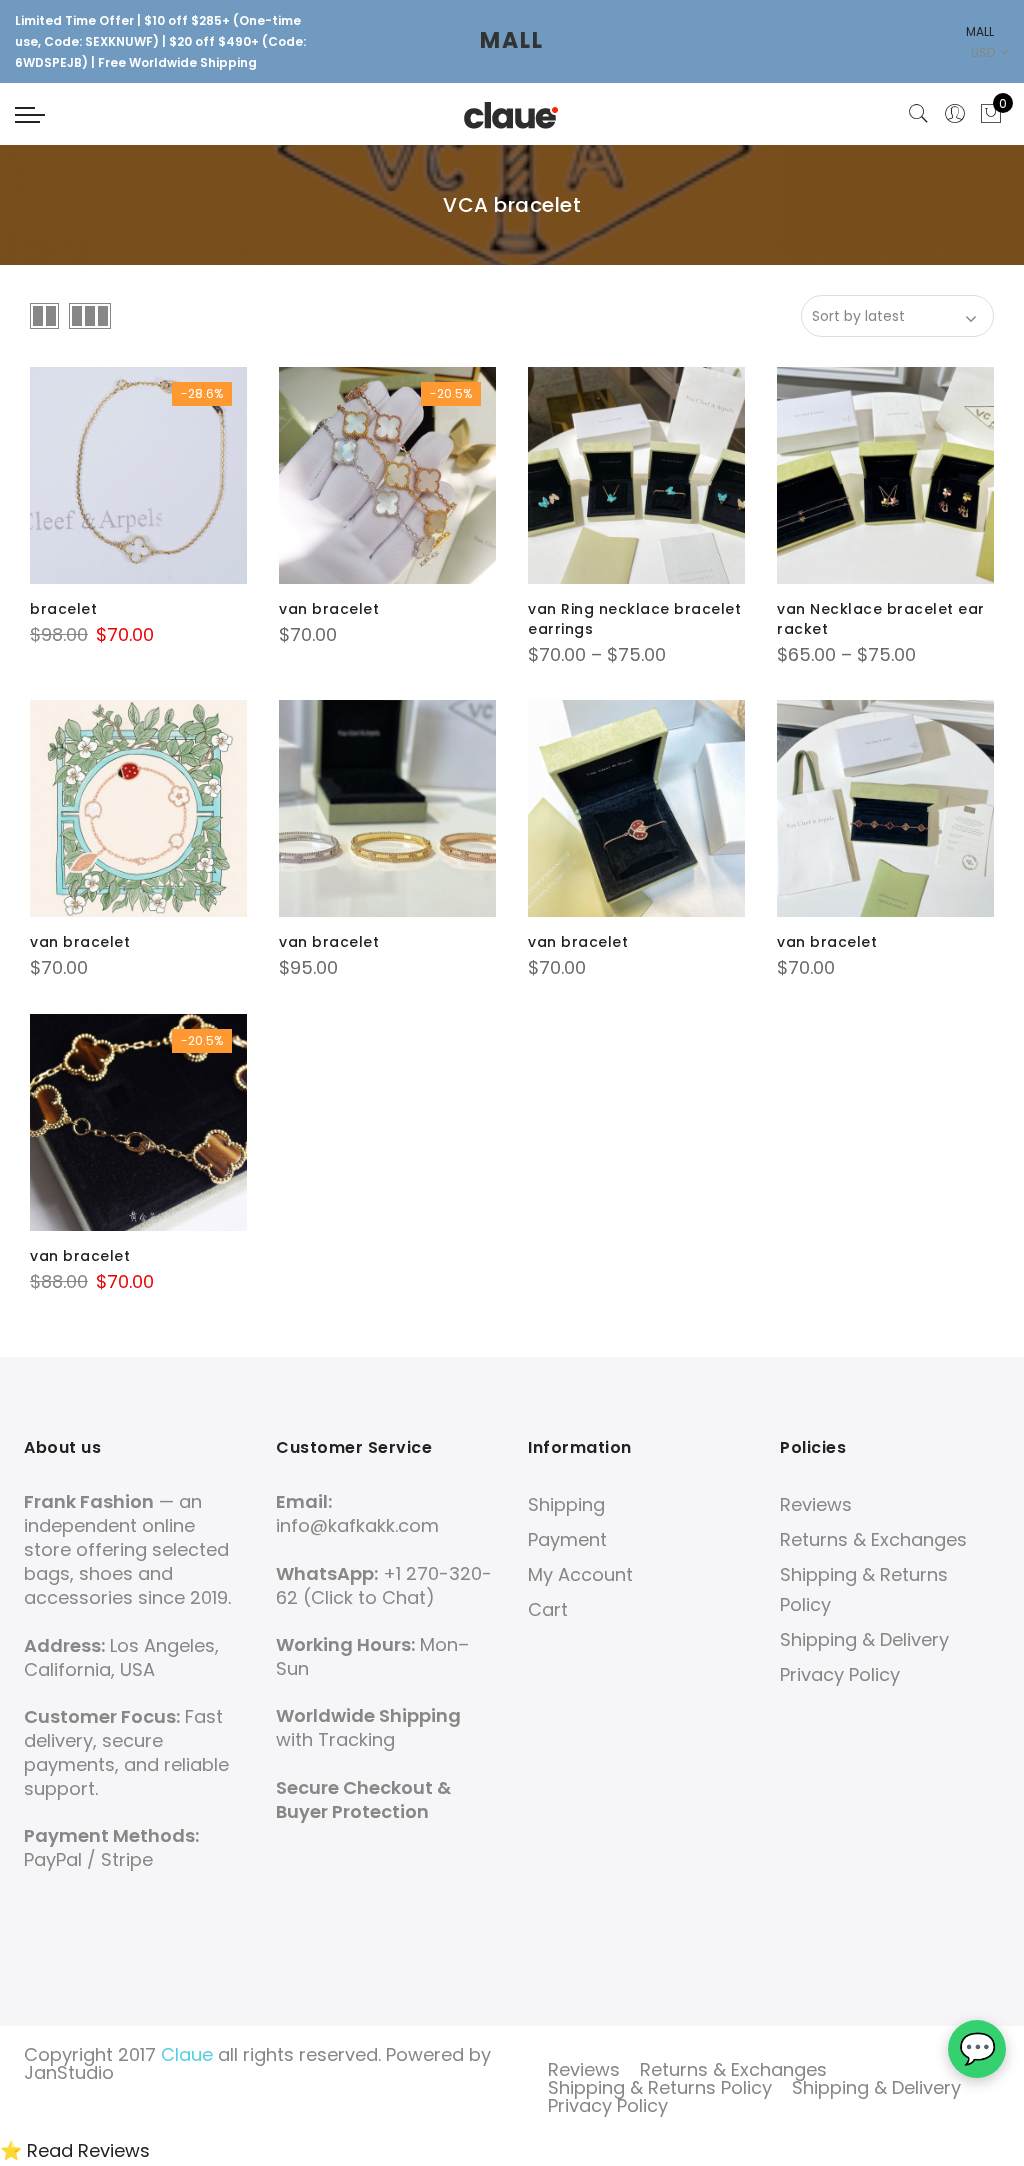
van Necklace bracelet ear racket (881, 619)
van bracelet (329, 609)
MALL (512, 40)
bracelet (63, 609)
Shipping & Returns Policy (660, 2087)
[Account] (955, 114)
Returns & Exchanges (873, 1539)
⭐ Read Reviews (75, 2150)
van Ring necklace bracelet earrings (634, 619)
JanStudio (69, 2072)
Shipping (566, 1504)
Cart (548, 1609)
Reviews (816, 1504)
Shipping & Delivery (864, 1639)
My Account (580, 1574)
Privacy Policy (840, 1674)
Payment (567, 1539)
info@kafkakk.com (357, 1525)
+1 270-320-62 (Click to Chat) (384, 1585)
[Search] (919, 114)
